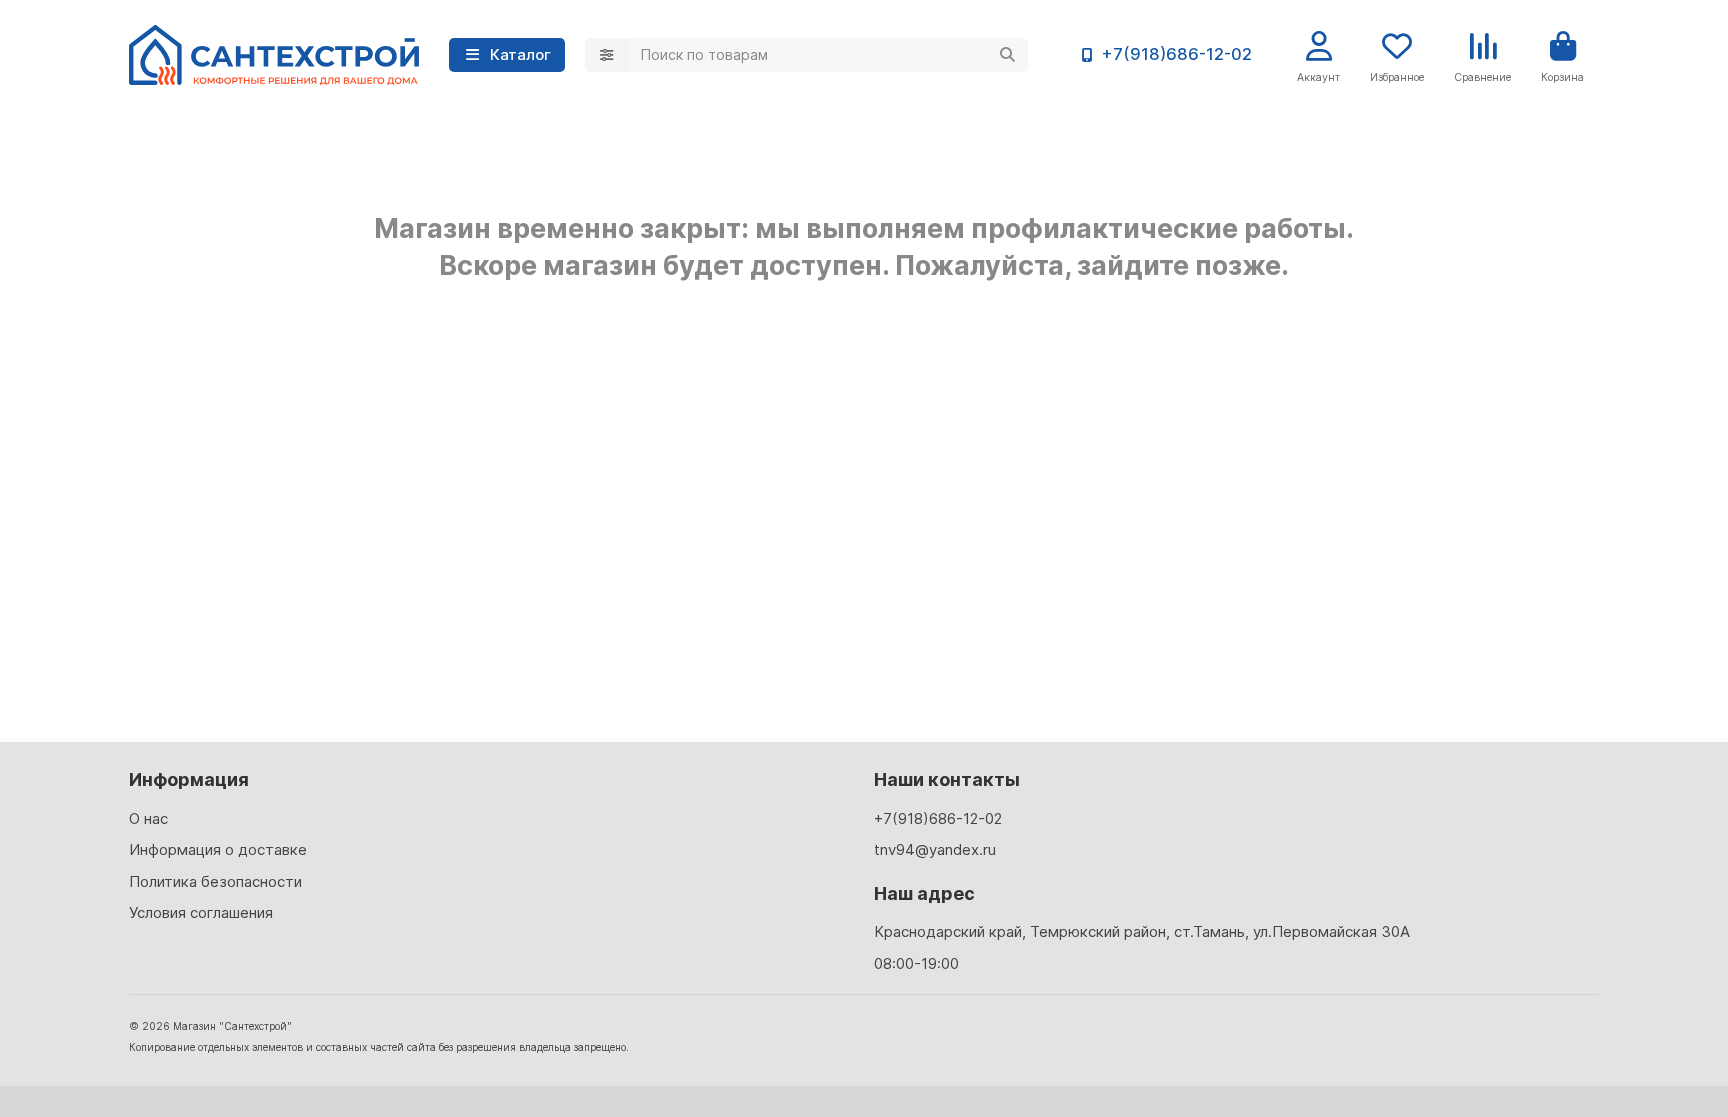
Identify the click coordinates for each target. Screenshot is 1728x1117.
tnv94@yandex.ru (935, 849)
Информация (189, 779)
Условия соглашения (201, 912)
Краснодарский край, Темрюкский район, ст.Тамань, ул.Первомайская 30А (1142, 931)
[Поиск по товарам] (1007, 55)
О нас (148, 818)
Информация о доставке (218, 849)
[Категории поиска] (607, 55)
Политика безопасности (215, 881)
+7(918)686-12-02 (1176, 54)
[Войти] (1319, 46)
